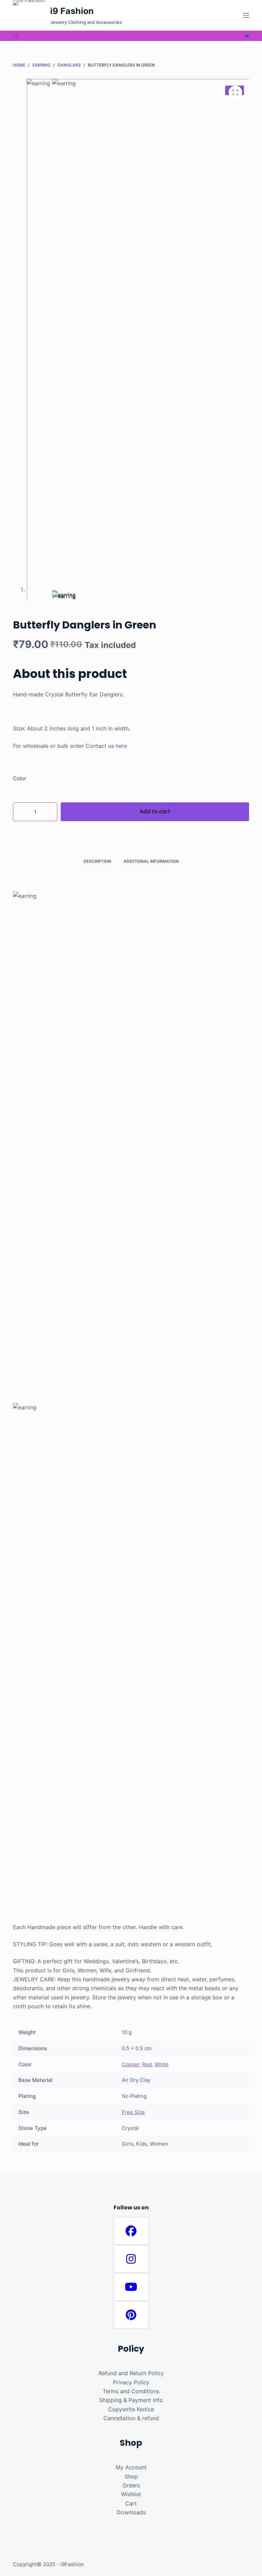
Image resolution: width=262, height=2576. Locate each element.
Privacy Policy (131, 2382)
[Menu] (246, 15)
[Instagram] (131, 2259)
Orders (131, 2485)
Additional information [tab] (151, 861)
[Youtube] (131, 2287)
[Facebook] (131, 2231)
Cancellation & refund (131, 2418)
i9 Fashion (72, 11)
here (121, 746)
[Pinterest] (131, 2315)
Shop (131, 2476)
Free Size (133, 2112)
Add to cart (155, 811)
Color (20, 778)
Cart (131, 2503)
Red (147, 2064)
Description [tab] (97, 861)
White (162, 2064)
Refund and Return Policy (131, 2373)
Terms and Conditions (131, 2391)
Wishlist (131, 2494)
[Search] (16, 36)
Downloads (131, 2512)
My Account (131, 2467)
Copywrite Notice (131, 2409)
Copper (131, 2064)
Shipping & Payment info (131, 2400)
